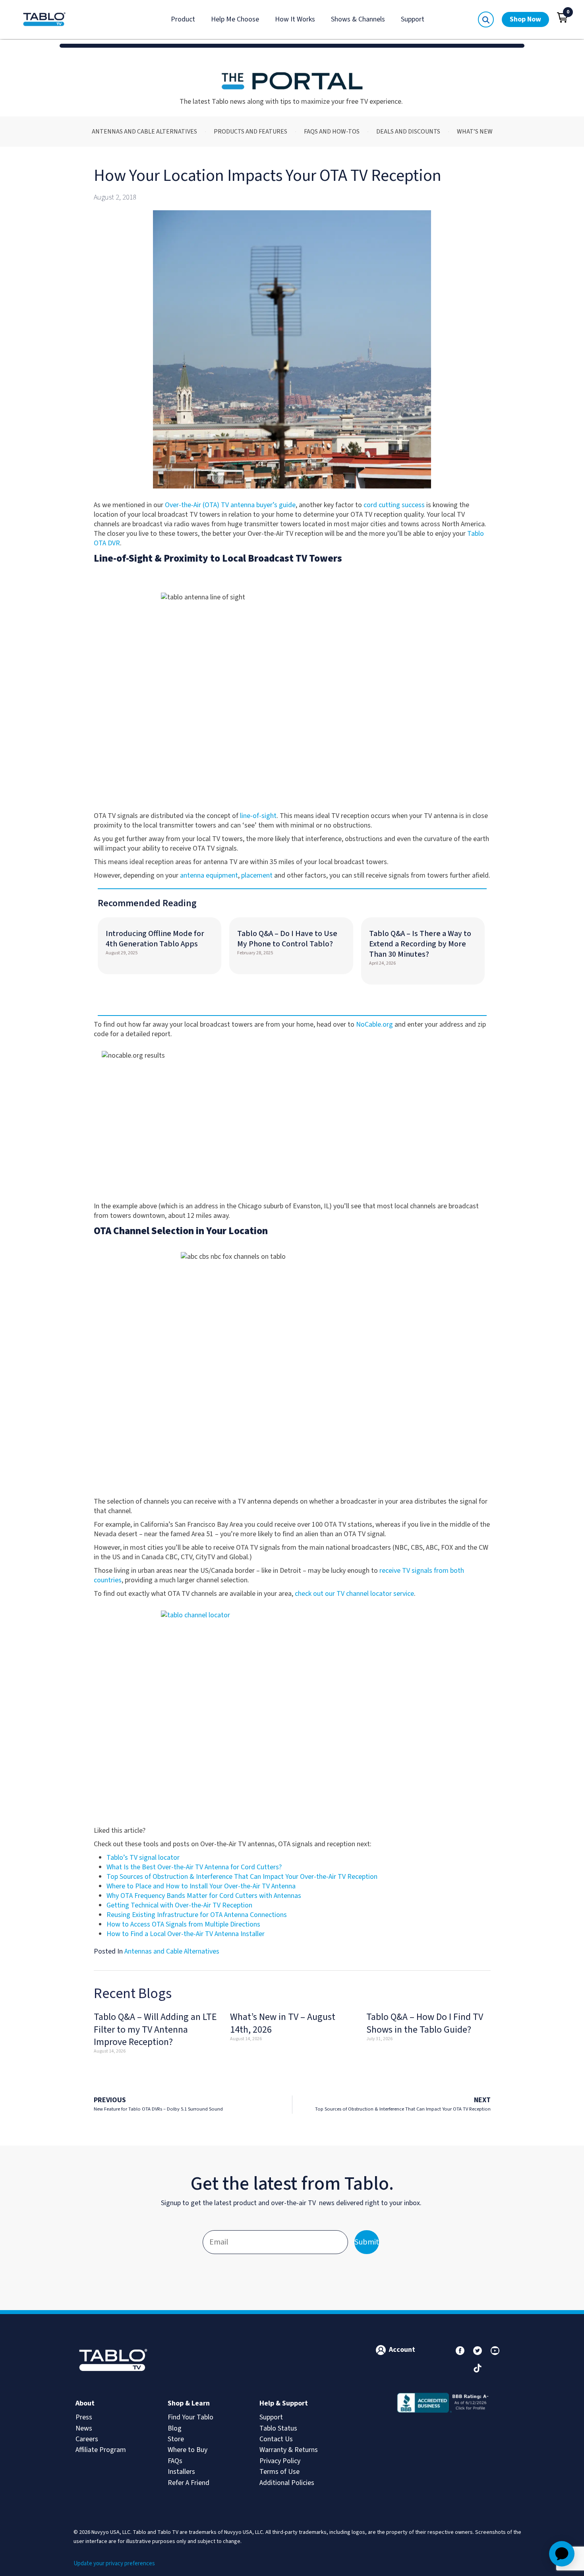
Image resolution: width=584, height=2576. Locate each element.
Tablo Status (278, 2428)
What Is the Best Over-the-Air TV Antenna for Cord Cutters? (194, 1867)
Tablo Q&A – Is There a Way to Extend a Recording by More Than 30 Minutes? (420, 944)
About (85, 2403)
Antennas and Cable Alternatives (144, 132)
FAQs (175, 2461)
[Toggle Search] (486, 19)
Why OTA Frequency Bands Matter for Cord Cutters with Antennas (204, 1896)
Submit (367, 2242)
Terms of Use (279, 2472)
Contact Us (276, 2439)
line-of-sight (258, 816)
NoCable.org (374, 1024)
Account (402, 2350)
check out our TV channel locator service (354, 1594)
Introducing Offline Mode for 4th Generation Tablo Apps (155, 939)
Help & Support (284, 2403)
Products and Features (250, 132)
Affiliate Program (101, 2450)
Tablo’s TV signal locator (143, 1858)
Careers (87, 2439)
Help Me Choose (235, 19)
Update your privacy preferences (114, 2563)
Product (183, 19)
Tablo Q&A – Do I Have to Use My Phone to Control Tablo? (287, 939)
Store (176, 2439)
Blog (175, 2428)
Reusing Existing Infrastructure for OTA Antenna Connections (197, 1915)
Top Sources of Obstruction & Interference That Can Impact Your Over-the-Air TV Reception (242, 1877)
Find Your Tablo (190, 2417)
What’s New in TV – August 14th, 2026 (283, 2023)
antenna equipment (209, 875)
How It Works (295, 19)
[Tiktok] (478, 2368)
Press (84, 2417)
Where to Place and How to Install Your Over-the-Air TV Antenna (201, 1886)
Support (413, 19)
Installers (181, 2472)
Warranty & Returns (289, 2450)
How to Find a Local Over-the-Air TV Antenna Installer (186, 1934)
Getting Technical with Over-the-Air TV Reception (179, 1905)
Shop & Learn (189, 2403)
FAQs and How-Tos (332, 132)
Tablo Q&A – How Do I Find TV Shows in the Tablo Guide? (425, 2023)
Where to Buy (188, 2450)
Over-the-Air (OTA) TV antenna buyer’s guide (230, 505)
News (84, 2428)
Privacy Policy (280, 2461)
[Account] (381, 2350)
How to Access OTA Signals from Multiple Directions (183, 1924)
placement (257, 875)
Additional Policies (287, 2483)
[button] (563, 17)
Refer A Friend (189, 2483)
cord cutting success (394, 505)
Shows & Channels (358, 19)
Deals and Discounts (408, 132)
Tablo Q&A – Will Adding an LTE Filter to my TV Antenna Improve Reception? (155, 2029)
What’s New (475, 132)
